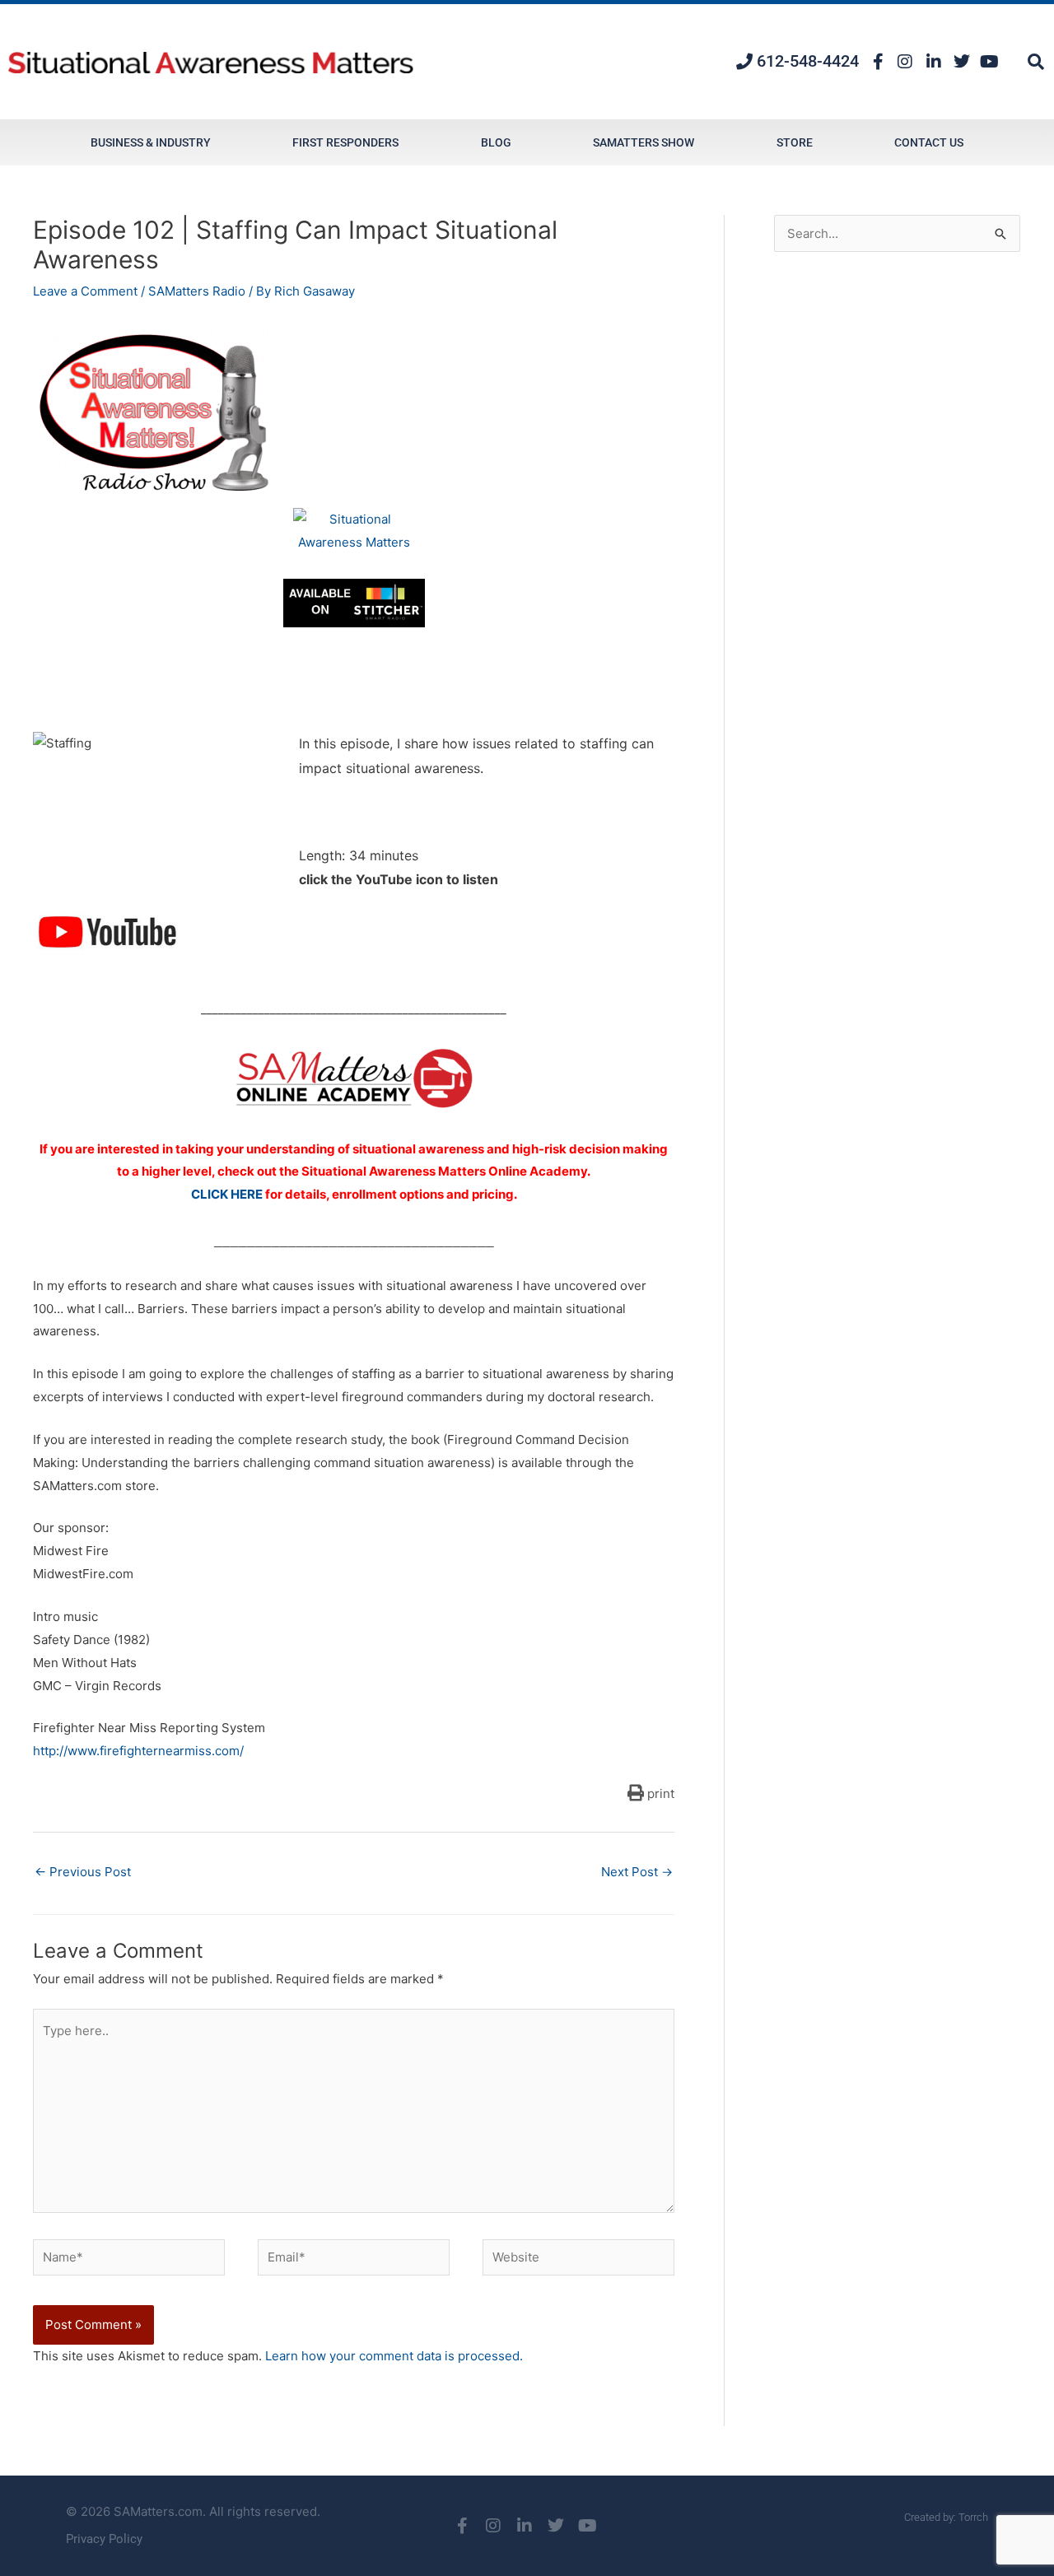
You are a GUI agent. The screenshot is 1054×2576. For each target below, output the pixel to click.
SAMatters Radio (197, 291)
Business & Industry (151, 142)
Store (795, 142)
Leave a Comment (85, 291)
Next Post (637, 1872)
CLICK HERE (227, 1194)
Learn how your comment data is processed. (394, 2356)
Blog (496, 142)
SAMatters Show (644, 142)
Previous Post (83, 1872)
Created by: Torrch (946, 2517)
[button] (1036, 62)
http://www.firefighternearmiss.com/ (138, 1751)
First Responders (345, 142)
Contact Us (929, 142)
